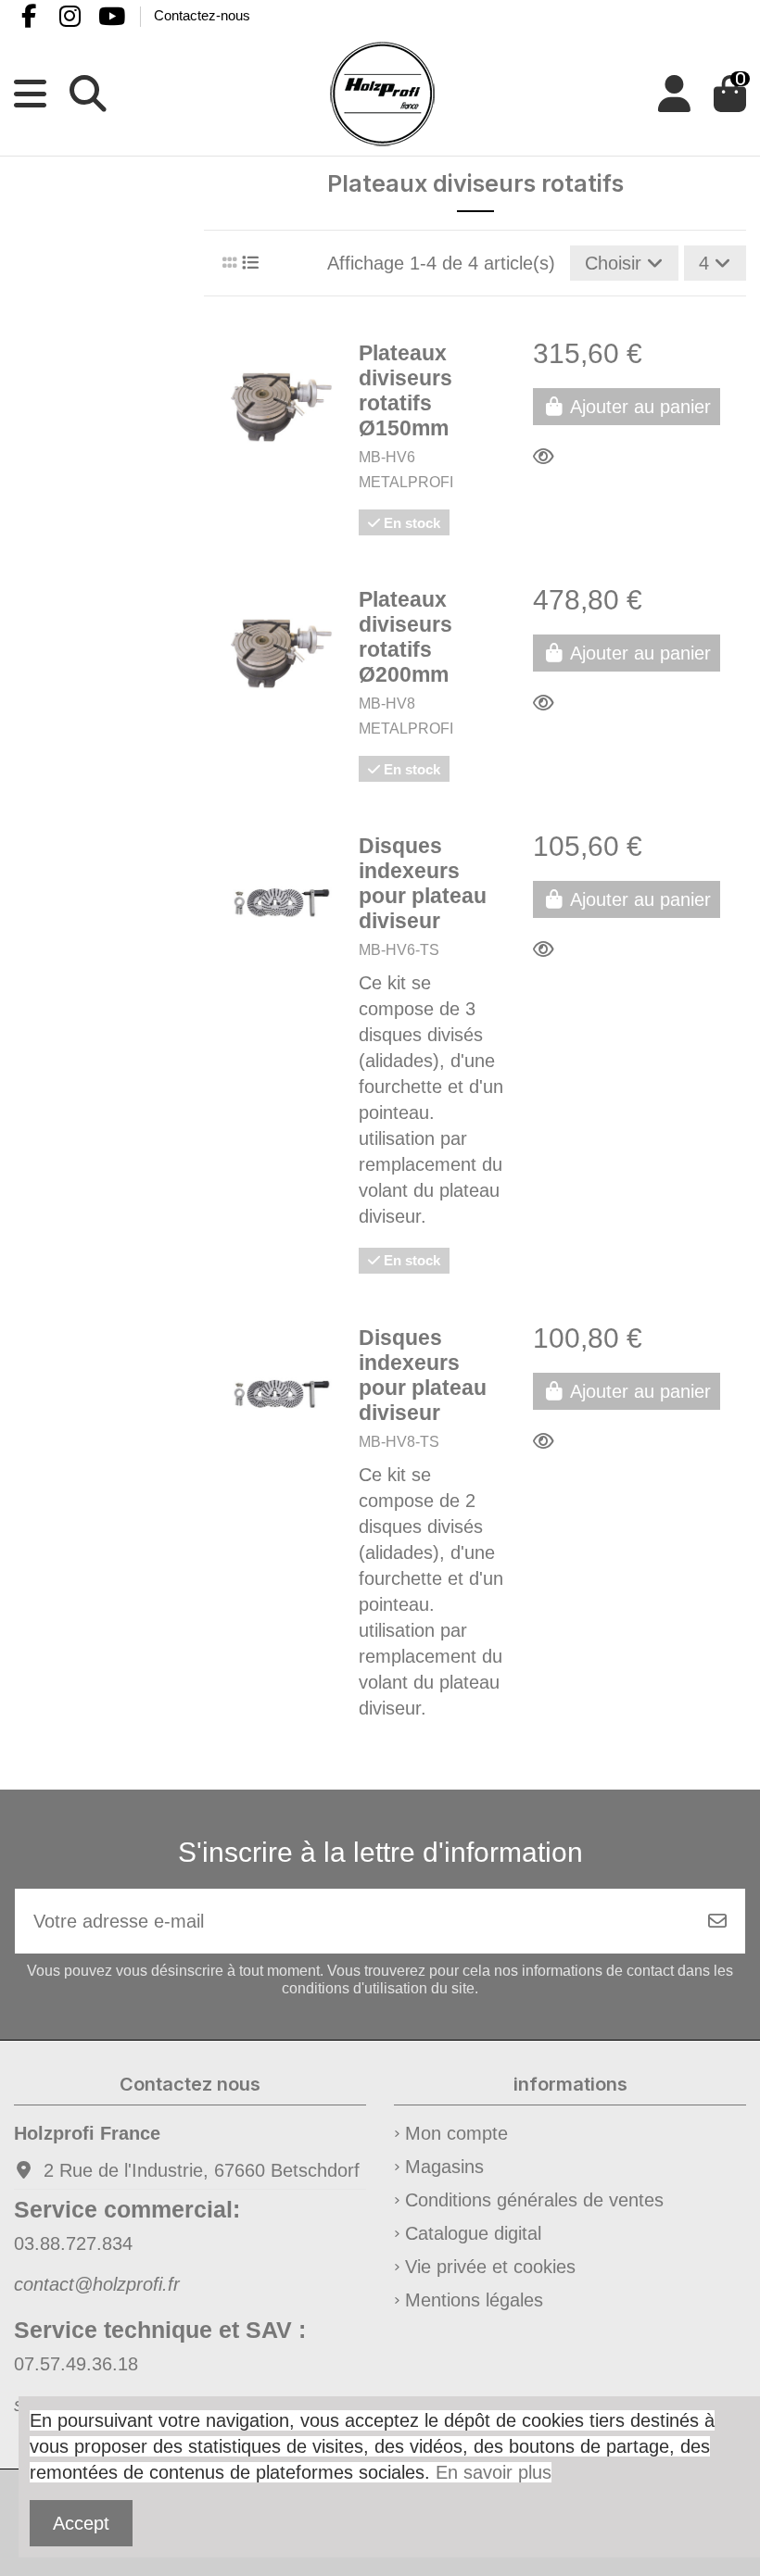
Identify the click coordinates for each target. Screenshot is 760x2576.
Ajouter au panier (640, 407)
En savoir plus (494, 2472)
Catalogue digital (473, 2233)
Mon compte (456, 2133)
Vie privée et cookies (490, 2267)
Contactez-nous (202, 15)
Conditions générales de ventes (534, 2200)
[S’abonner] (717, 1921)
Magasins (444, 2167)
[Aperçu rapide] (549, 457)
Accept (81, 2523)
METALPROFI (406, 482)
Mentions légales (474, 2300)
